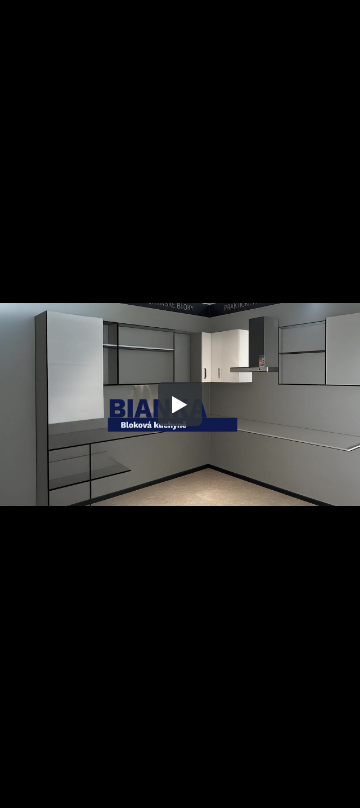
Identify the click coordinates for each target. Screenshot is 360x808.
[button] (180, 404)
